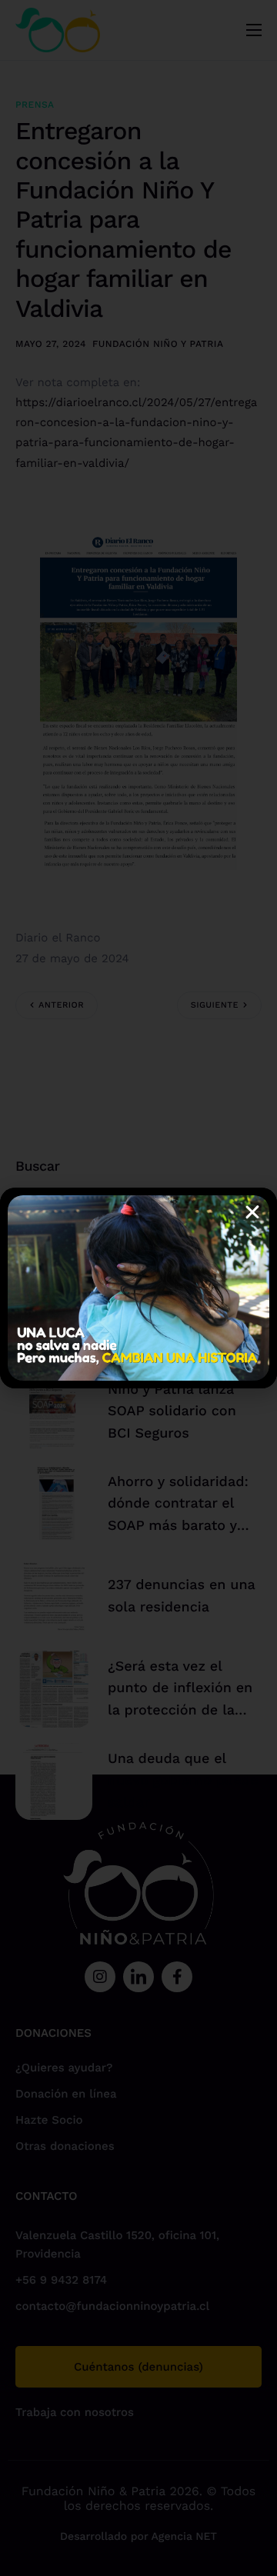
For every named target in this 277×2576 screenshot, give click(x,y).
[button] (252, 1212)
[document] (138, 1288)
